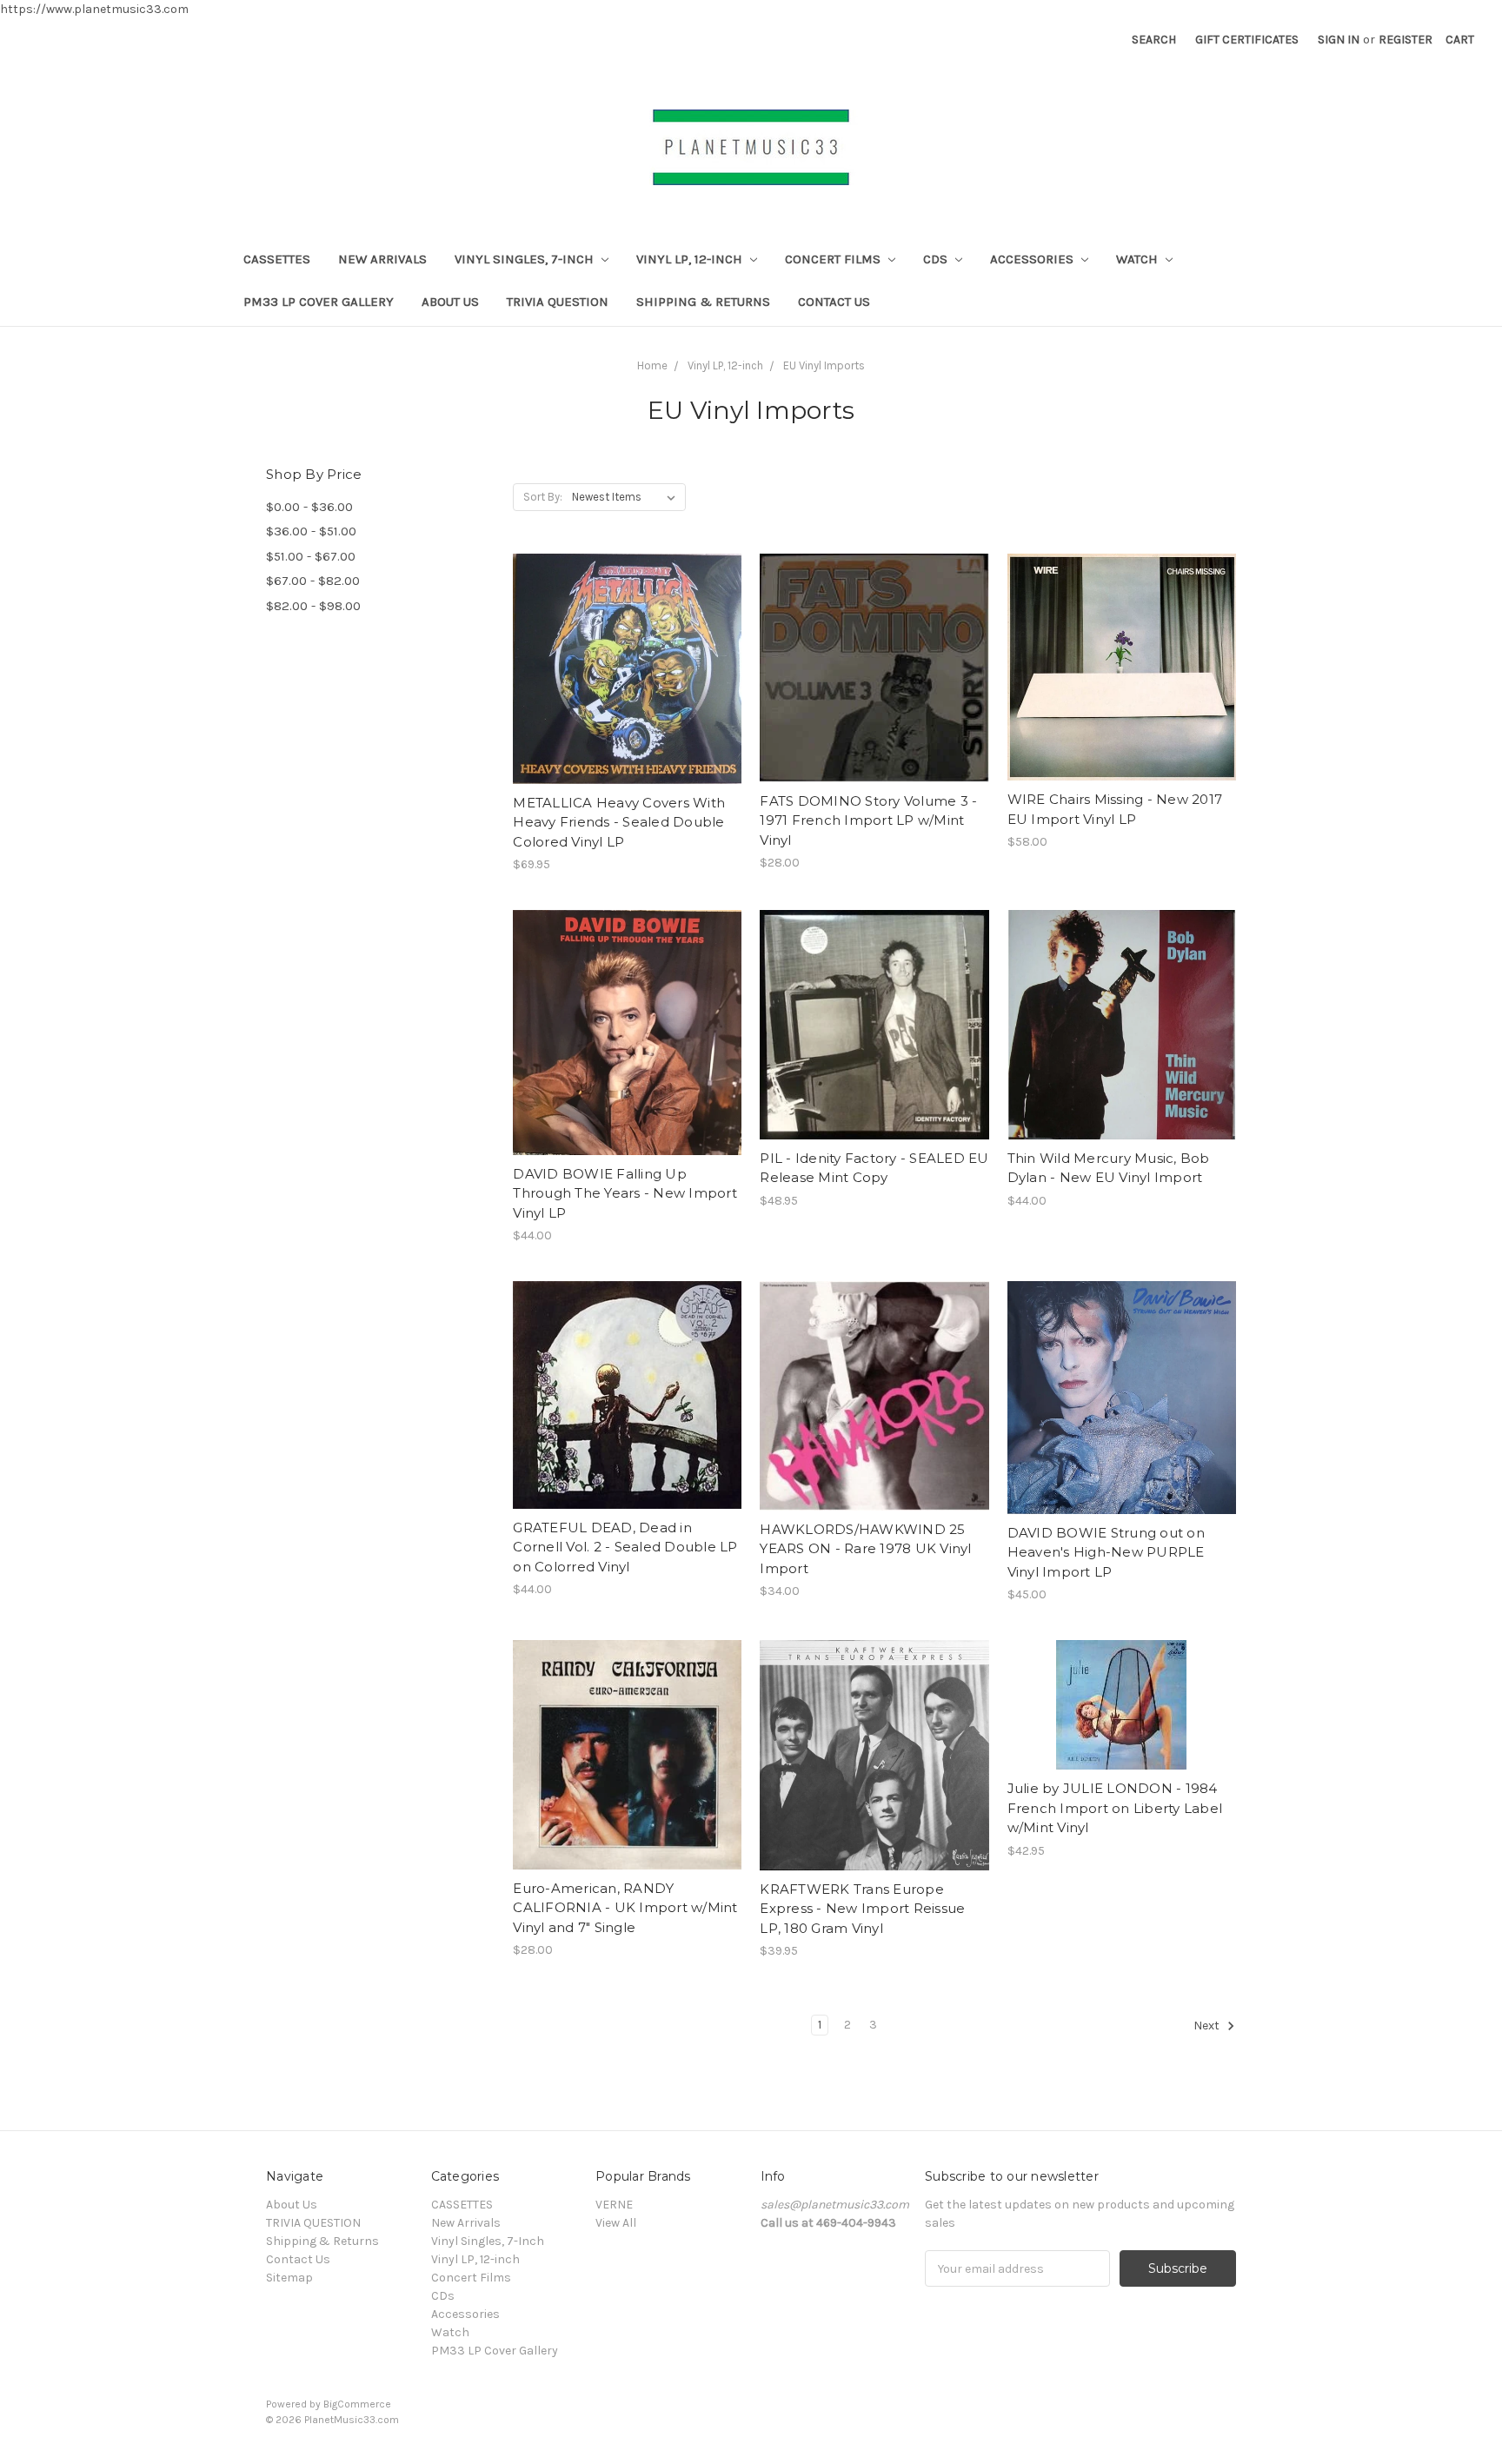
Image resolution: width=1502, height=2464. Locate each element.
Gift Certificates (1247, 40)
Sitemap (289, 2278)
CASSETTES (277, 259)
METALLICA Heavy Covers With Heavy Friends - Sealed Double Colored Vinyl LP (619, 822)
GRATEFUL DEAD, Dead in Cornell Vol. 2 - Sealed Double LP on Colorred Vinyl (625, 1547)
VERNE (614, 2205)
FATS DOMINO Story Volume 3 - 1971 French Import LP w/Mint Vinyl (868, 820)
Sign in (1339, 40)
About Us (450, 302)
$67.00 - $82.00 (313, 581)
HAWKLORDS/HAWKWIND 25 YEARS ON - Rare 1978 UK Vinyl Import (865, 1549)
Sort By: (543, 497)
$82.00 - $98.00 (313, 606)
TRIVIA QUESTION (558, 302)
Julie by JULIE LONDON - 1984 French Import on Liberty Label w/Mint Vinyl (1115, 1808)
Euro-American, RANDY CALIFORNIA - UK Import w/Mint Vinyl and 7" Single (625, 1908)
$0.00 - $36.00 (309, 507)
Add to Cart (627, 700)
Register (1406, 40)
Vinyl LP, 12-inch (691, 259)
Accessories (1033, 259)
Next (1208, 2026)
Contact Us (834, 302)
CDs (937, 259)
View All (616, 2223)
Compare (621, 669)
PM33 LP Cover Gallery (319, 302)
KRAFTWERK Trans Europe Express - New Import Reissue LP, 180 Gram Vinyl (862, 1909)
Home (652, 365)
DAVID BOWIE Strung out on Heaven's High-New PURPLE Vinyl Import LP (1106, 1552)
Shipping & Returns (703, 302)
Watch (1139, 259)
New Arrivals (382, 259)
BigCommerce (357, 2404)
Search (1154, 40)
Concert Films (834, 259)
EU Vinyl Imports (824, 365)
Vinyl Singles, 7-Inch (526, 259)
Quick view (628, 638)
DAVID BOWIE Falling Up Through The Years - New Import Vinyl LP (625, 1193)
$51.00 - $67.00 (311, 556)
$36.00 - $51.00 (311, 531)
